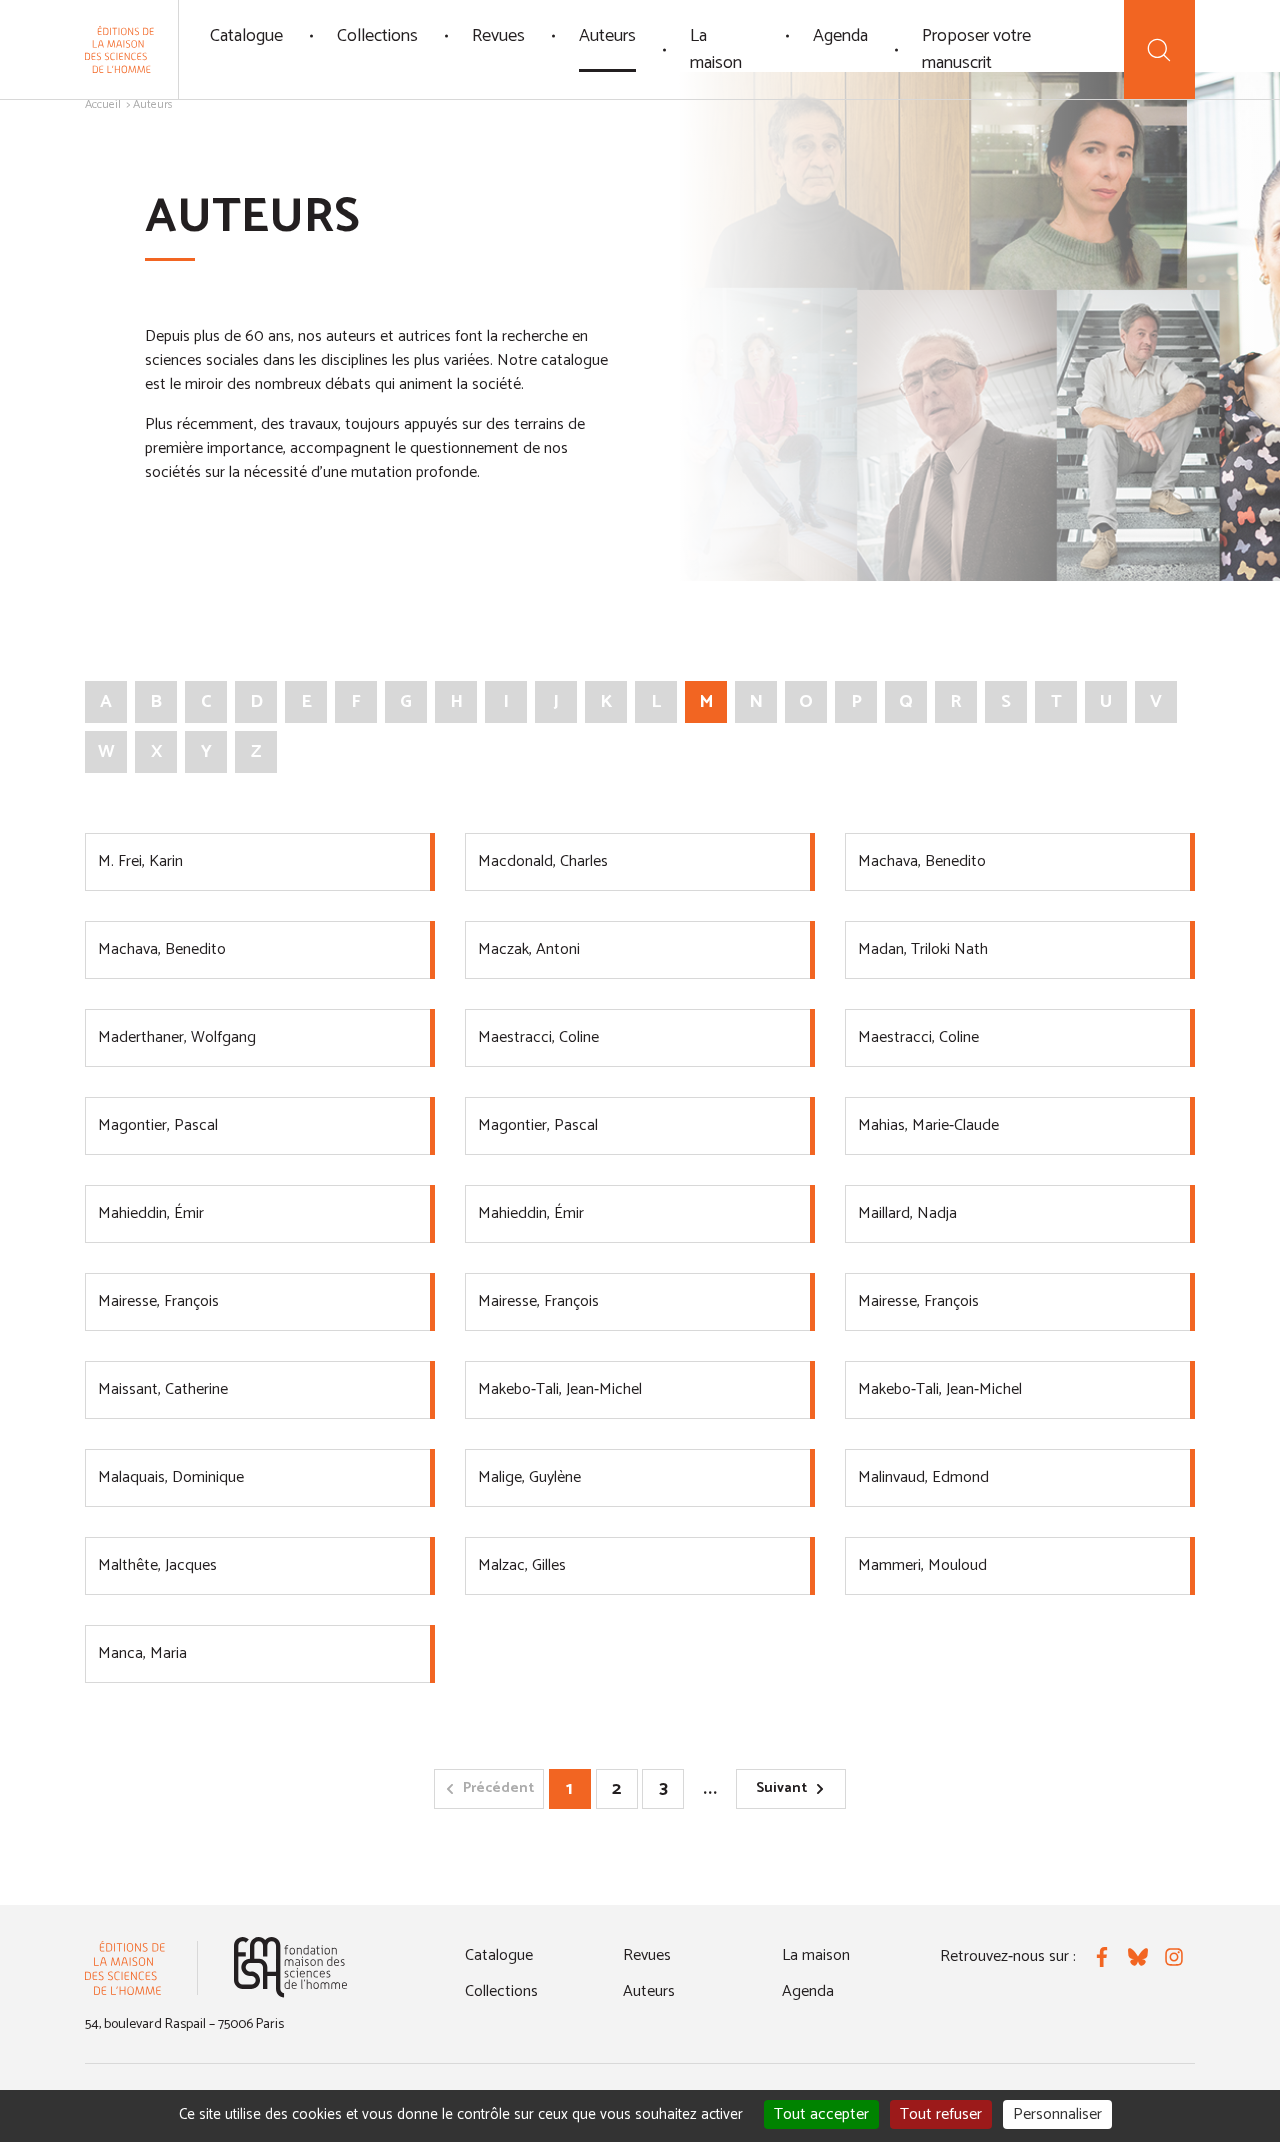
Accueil (103, 104)
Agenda (840, 36)
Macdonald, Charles (543, 861)
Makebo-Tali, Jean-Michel (560, 1389)
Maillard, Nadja (907, 1213)
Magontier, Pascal (158, 1125)
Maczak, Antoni (529, 949)
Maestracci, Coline (538, 1037)
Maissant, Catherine (163, 1389)
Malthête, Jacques (157, 1565)
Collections (377, 36)
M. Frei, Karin (140, 861)
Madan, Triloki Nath (923, 949)
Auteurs (607, 36)
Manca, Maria (142, 1653)
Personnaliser (1057, 2114)
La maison (716, 49)
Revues (498, 36)
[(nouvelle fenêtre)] (290, 1967)
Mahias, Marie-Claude (928, 1125)
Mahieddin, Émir (151, 1213)
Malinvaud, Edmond (923, 1477)
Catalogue (246, 36)
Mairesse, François (158, 1301)
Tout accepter (821, 2114)
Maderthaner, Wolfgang (177, 1037)
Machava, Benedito (922, 861)
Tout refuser (941, 2114)
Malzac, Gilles (522, 1565)
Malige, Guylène (529, 1477)
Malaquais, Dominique (171, 1477)
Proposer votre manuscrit (976, 49)
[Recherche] (1159, 49)
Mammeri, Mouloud (922, 1565)
